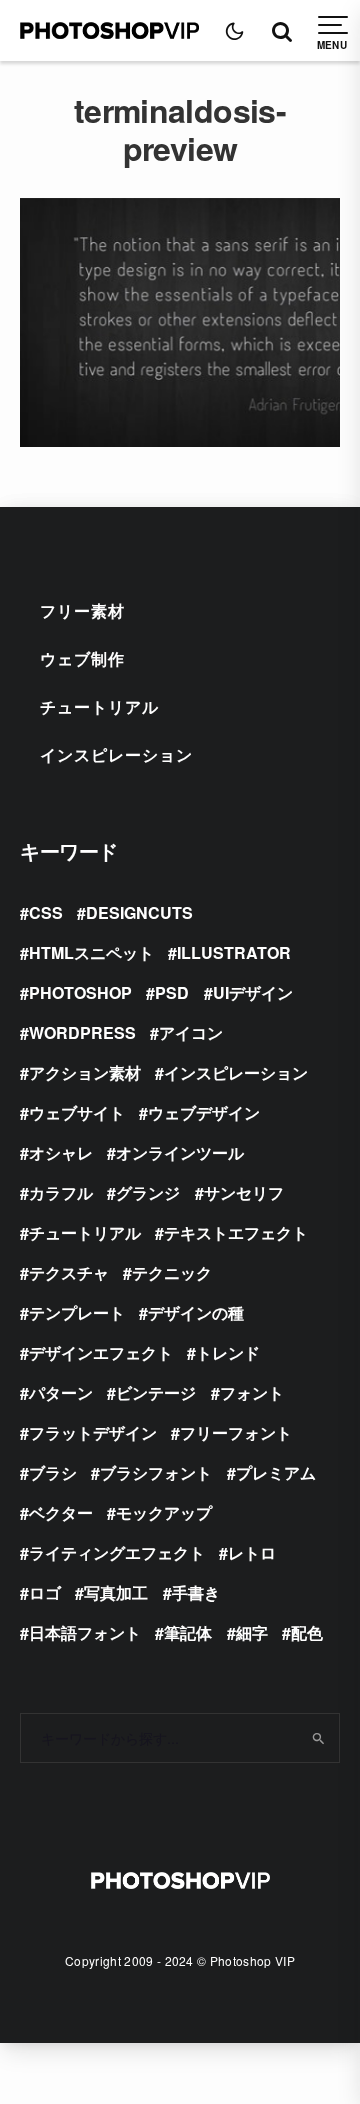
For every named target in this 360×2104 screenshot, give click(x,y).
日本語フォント (85, 1632)
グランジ (148, 1192)
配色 (307, 1632)
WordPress (82, 1032)
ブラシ (53, 1472)
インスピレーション (116, 754)
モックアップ (164, 1512)
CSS (46, 912)
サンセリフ (244, 1192)
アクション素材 (85, 1072)
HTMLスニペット (91, 952)
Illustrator (234, 952)
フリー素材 (82, 610)
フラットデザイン (93, 1432)
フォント (252, 1392)
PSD (172, 992)
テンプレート (77, 1312)
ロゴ (45, 1592)
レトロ (252, 1552)
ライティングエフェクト (117, 1552)
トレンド (228, 1352)
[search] (318, 1738)
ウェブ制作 (82, 658)
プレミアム (276, 1472)
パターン (61, 1392)
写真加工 (116, 1592)
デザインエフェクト (101, 1352)
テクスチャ (69, 1272)
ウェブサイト (77, 1112)
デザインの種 (196, 1312)
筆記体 (188, 1632)
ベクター (61, 1512)
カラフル (61, 1192)
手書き (196, 1592)
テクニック (172, 1272)
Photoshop (80, 992)
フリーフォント (236, 1432)
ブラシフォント (156, 1472)
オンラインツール (180, 1152)
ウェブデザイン (204, 1112)
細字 (252, 1632)
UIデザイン (253, 992)
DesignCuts (139, 912)
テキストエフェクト (236, 1232)
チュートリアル (99, 706)
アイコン (191, 1032)
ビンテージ (156, 1392)
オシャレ (61, 1152)
